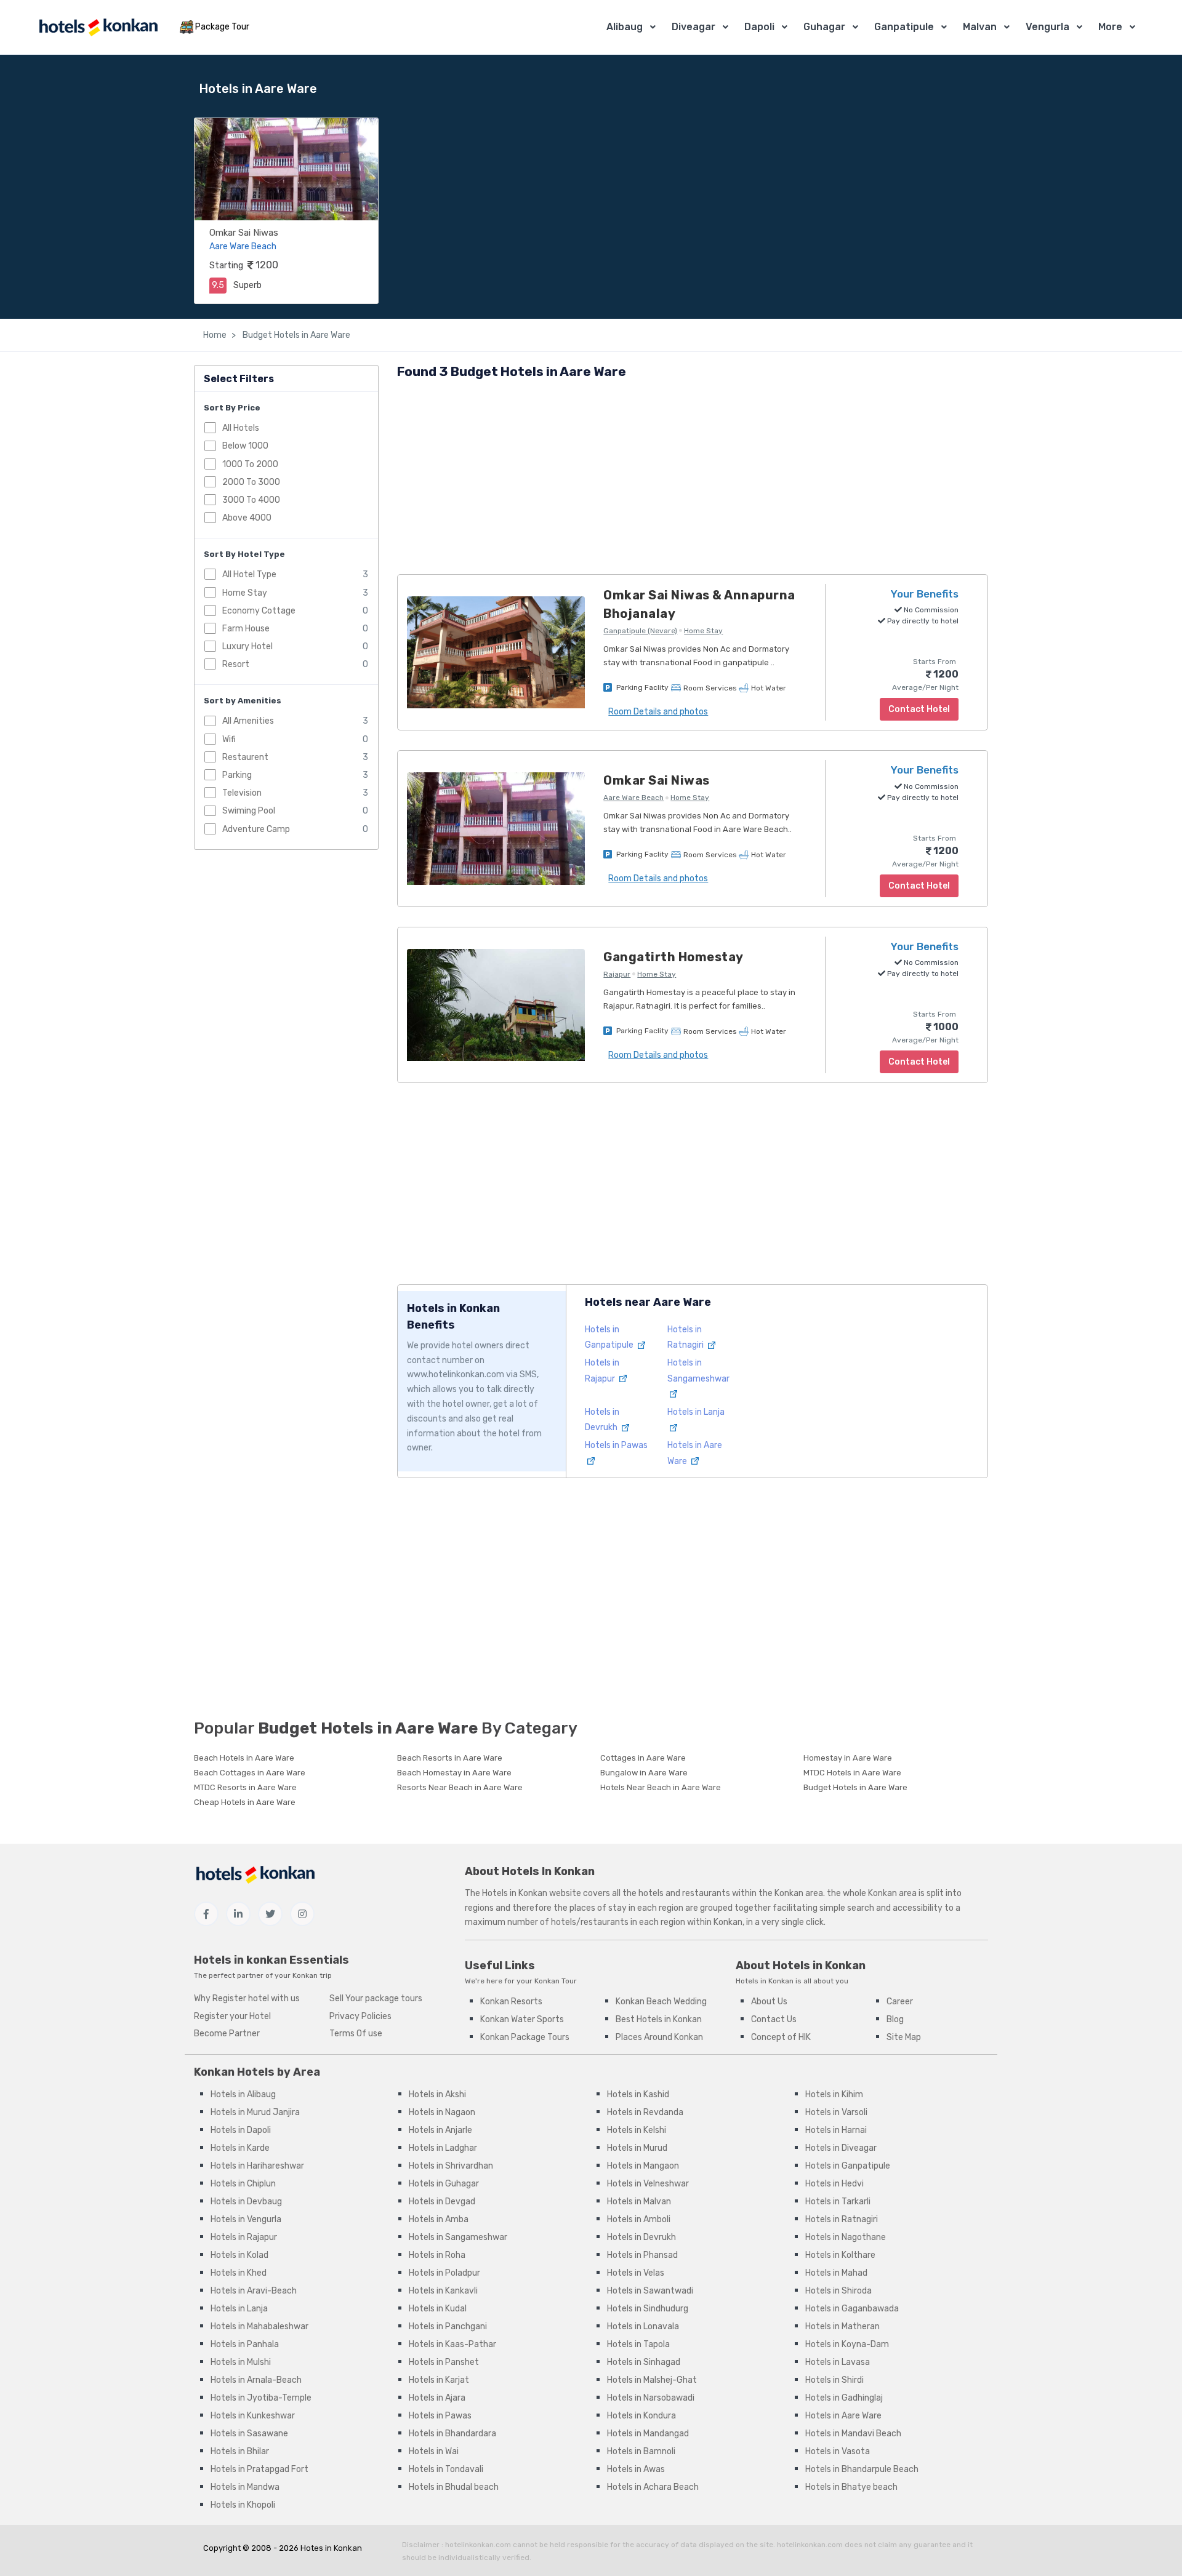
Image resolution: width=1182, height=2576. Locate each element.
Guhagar (824, 27)
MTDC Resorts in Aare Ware (245, 1787)
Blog (895, 2019)
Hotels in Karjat (439, 2380)
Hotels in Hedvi (834, 2184)
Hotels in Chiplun (243, 2184)
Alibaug (625, 27)
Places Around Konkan (659, 2037)
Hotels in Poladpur (444, 2273)
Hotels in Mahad (836, 2273)
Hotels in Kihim (834, 2094)
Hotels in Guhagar (444, 2184)
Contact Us (774, 2019)
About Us (769, 2002)
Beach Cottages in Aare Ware (250, 1773)
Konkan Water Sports (522, 2019)
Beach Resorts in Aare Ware (450, 1758)
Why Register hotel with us (247, 1998)
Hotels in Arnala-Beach (256, 2380)
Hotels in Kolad (239, 2255)
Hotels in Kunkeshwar (253, 2416)
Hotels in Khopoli (243, 2505)
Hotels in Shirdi (834, 2380)
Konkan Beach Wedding (661, 2002)
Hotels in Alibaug (243, 2094)
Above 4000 (247, 517)
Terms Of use (356, 2034)
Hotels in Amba (439, 2219)
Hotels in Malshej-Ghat (652, 2380)
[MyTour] (98, 27)
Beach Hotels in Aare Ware (244, 1758)
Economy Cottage (259, 610)
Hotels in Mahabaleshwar (259, 2326)
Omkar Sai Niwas (244, 233)
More (1110, 27)
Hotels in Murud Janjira (255, 2112)
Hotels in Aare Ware (843, 2416)
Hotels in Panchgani (448, 2326)
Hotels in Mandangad (648, 2434)
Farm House (246, 628)
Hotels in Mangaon (643, 2166)
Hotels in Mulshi (241, 2362)
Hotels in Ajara (437, 2398)
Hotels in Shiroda (838, 2291)
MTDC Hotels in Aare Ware (852, 1773)
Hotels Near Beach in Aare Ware (661, 1787)
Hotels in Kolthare (840, 2255)
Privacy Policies (360, 2016)
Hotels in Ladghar (443, 2148)
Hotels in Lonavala (643, 2326)
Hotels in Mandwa (245, 2487)
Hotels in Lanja (239, 2309)
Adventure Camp (256, 829)
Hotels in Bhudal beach (454, 2487)
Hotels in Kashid (638, 2094)
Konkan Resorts (511, 2002)
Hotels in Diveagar (841, 2148)
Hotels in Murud (637, 2148)
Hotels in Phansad (642, 2255)
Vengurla (1047, 27)
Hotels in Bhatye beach (851, 2487)
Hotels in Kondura (641, 2416)
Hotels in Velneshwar (648, 2184)
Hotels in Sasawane (249, 2434)
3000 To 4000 (251, 499)
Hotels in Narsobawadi (651, 2398)
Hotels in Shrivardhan (451, 2166)
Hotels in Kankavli (443, 2291)
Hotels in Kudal (438, 2309)
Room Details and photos (658, 712)
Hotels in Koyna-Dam (847, 2344)
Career (900, 2002)
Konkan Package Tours (525, 2037)
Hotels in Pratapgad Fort (259, 2469)
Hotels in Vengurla (246, 2219)
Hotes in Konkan (331, 2548)
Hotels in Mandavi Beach (853, 2434)
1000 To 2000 (250, 464)
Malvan (980, 27)
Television (242, 793)
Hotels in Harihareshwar (257, 2166)
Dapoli (759, 27)
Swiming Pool (249, 811)
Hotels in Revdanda (645, 2112)
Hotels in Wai (434, 2451)
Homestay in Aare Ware (848, 1758)
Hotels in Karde (240, 2148)
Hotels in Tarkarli (838, 2202)
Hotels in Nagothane (846, 2237)
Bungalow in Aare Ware (644, 1773)
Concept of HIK (781, 2037)
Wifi (229, 739)
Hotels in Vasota (838, 2451)
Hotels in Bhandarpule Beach (862, 2469)
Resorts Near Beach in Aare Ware (460, 1787)
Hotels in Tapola (638, 2344)
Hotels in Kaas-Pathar (452, 2344)
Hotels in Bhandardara (452, 2434)
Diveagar (694, 27)
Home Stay (245, 592)
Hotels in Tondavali (446, 2469)
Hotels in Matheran (842, 2326)
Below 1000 (245, 446)
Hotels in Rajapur (244, 2237)
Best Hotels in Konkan (659, 2019)
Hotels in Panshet (444, 2362)
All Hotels (241, 428)
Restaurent (245, 757)
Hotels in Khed (239, 2273)
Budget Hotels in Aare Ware (295, 335)
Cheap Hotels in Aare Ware (245, 1802)
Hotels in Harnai (836, 2130)
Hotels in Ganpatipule (848, 2166)
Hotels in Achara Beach (653, 2487)
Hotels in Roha (437, 2255)
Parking (237, 774)
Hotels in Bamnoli (641, 2451)
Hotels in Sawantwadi (650, 2291)
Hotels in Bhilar (240, 2451)
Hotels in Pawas (440, 2416)
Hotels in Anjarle (440, 2130)
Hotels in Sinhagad (644, 2362)
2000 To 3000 (251, 482)
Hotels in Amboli (639, 2219)
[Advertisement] (693, 479)
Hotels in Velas (636, 2273)
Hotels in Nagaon (442, 2112)
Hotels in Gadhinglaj (844, 2398)
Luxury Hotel (247, 646)
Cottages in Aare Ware (643, 1758)
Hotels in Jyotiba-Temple (261, 2398)
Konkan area (799, 1893)
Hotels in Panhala (245, 2344)
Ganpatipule (904, 27)
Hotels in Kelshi (637, 2130)
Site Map (904, 2037)
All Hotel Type (249, 574)
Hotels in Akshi (437, 2094)
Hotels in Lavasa (838, 2362)
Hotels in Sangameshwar (698, 1370)
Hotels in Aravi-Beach (254, 2291)
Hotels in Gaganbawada (852, 2309)
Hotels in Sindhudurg (648, 2309)
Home (215, 335)
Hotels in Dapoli (241, 2130)
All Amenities (248, 721)
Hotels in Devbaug (246, 2202)
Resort (236, 664)
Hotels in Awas (636, 2469)
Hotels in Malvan (639, 2202)
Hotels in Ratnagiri (842, 2219)
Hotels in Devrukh (641, 2237)
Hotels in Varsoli (836, 2112)
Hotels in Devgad (442, 2202)
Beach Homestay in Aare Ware (454, 1773)
